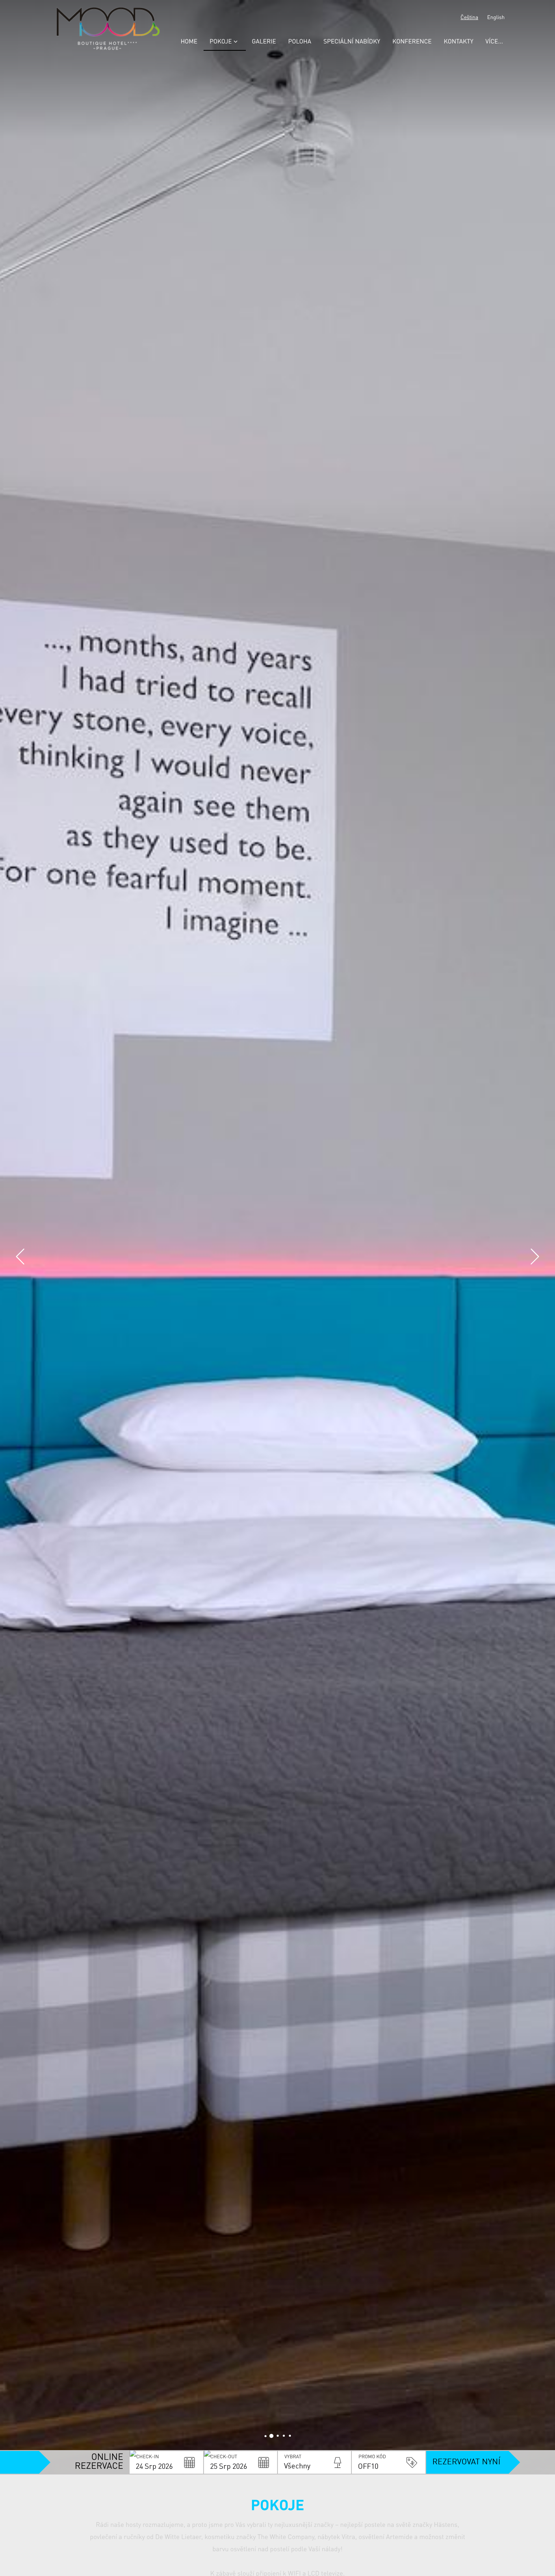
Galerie (264, 42)
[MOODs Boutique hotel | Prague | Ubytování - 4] (290, 2436)
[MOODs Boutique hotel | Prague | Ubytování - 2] (278, 2436)
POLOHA (300, 42)
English (496, 18)
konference (412, 42)
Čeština (469, 18)
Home (189, 42)
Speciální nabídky (352, 42)
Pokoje (221, 42)
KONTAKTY (459, 42)
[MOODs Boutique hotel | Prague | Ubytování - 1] (271, 2436)
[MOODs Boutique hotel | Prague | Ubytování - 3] (284, 2436)
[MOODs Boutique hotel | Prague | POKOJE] (266, 2436)
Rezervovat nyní (466, 2462)
